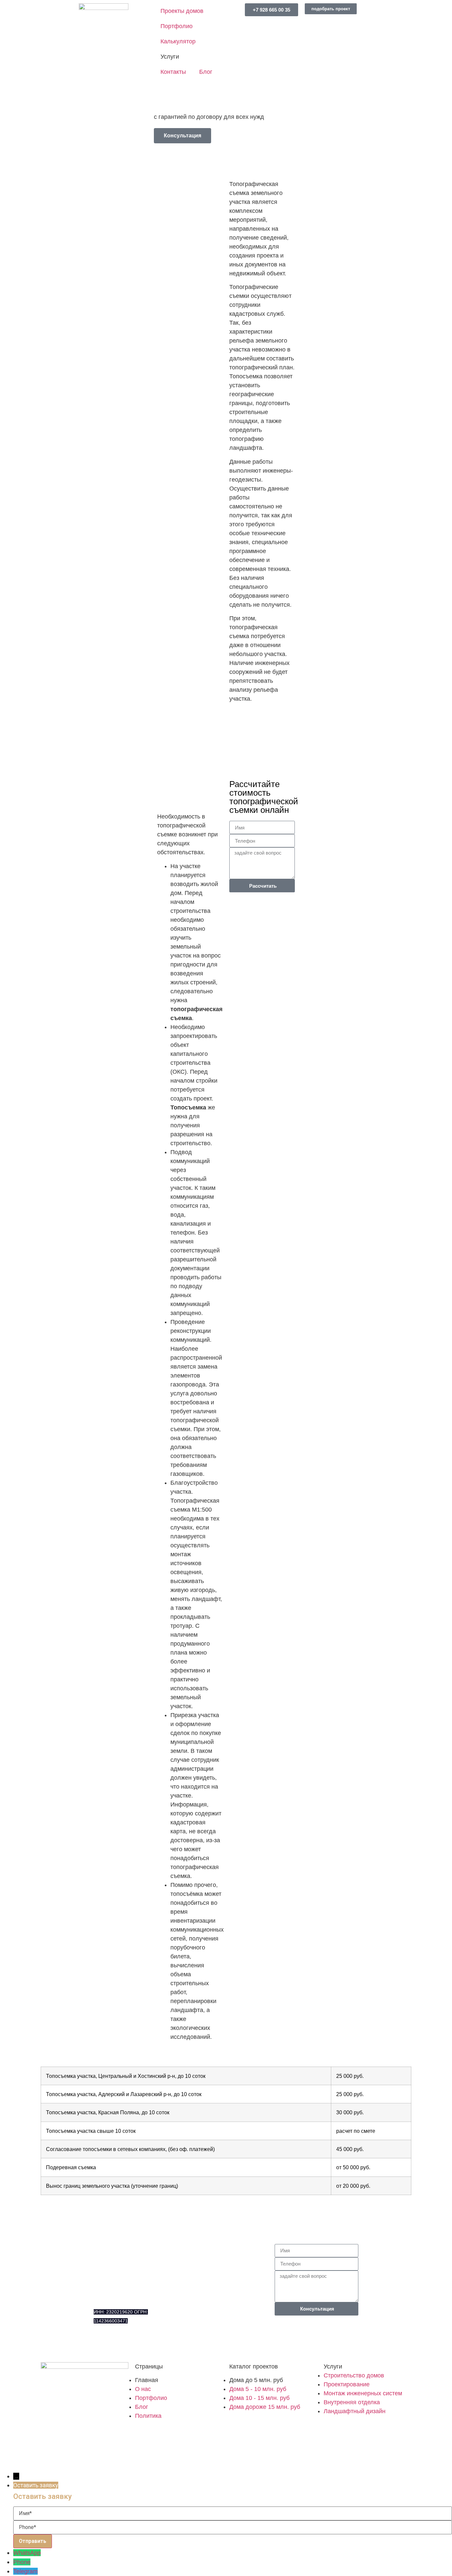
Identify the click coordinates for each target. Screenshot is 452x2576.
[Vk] (49, 2458)
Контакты (173, 72)
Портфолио (177, 26)
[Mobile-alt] (102, 2345)
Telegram (25, 2571)
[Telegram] (138, 2345)
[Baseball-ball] (67, 2458)
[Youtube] (85, 2458)
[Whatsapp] (120, 2345)
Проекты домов (182, 11)
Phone (22, 2562)
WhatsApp (27, 2553)
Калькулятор (178, 41)
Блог (206, 72)
